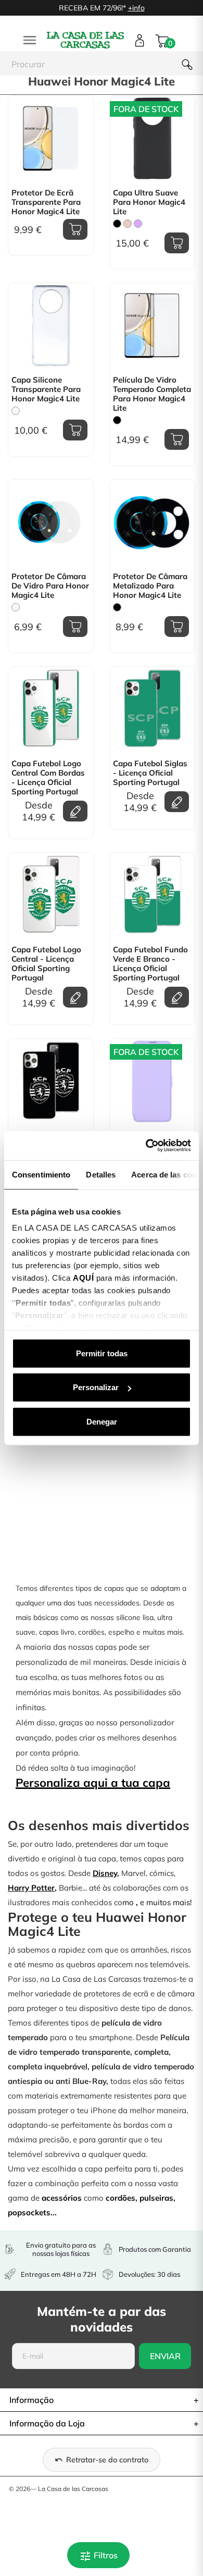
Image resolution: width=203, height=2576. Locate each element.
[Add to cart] (75, 229)
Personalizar (96, 1387)
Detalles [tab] (101, 1174)
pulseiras (156, 2198)
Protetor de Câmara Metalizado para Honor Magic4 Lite (150, 586)
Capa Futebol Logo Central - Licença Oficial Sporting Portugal (46, 964)
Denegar (102, 1421)
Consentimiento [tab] (41, 1174)
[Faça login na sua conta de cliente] (140, 40)
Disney (105, 1873)
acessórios (62, 2198)
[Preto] (117, 224)
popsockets (29, 2212)
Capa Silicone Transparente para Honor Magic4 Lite (46, 389)
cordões (120, 2198)
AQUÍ (83, 1278)
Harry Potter (31, 1888)
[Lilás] (138, 224)
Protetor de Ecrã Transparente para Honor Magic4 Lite (46, 202)
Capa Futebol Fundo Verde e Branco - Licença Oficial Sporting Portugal (150, 964)
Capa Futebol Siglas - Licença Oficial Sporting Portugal (150, 773)
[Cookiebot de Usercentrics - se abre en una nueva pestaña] (146, 1146)
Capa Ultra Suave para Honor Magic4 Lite (149, 202)
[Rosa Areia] (128, 224)
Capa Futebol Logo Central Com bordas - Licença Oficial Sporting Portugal (48, 778)
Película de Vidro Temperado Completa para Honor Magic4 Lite (152, 394)
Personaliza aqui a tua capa (93, 1783)
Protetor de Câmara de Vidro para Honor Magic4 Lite (50, 586)
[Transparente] (16, 411)
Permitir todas (102, 1353)
